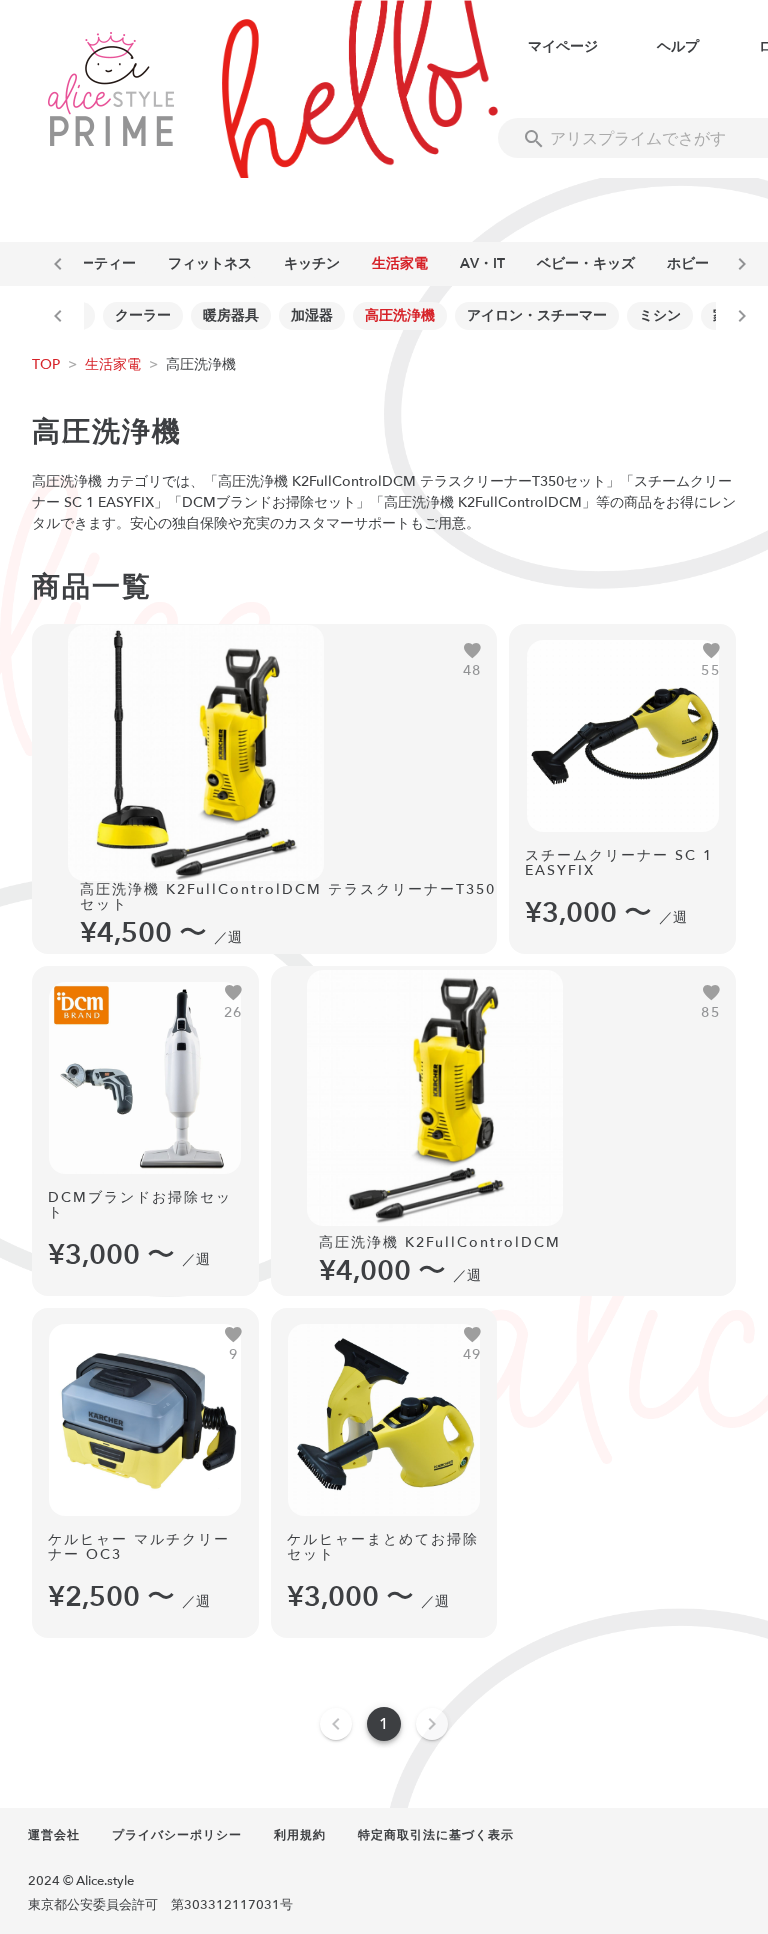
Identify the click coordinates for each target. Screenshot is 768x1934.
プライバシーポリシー (177, 1835)
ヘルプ (678, 46)
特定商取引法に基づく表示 (436, 1835)
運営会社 (54, 1835)
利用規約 (300, 1835)
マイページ (563, 46)
